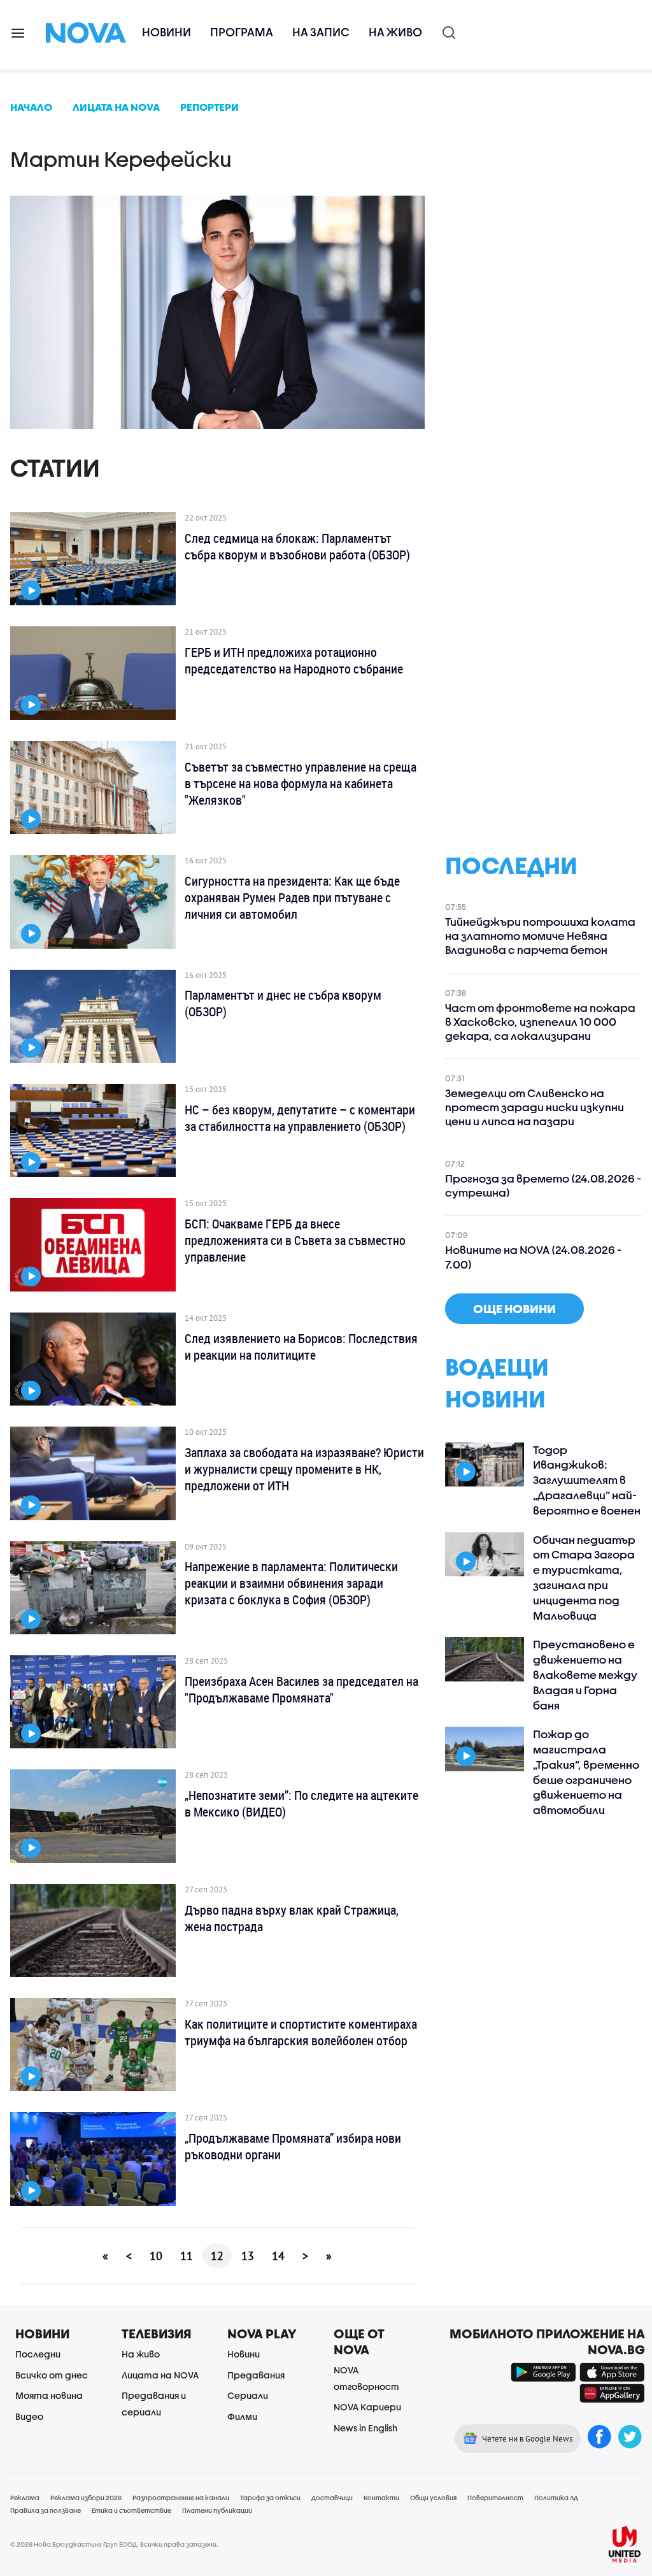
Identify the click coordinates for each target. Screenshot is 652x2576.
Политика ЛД (556, 2498)
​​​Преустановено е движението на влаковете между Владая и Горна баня (585, 1674)
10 (156, 2256)
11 (187, 2256)
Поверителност (495, 2498)
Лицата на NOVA (160, 2375)
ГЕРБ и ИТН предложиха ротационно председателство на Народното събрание (294, 661)
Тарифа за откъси (270, 2498)
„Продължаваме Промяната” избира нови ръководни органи (293, 2147)
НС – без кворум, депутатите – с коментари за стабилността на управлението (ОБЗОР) (300, 1118)
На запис (321, 32)
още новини (514, 1309)
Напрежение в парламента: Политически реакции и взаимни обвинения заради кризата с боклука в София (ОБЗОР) (291, 1583)
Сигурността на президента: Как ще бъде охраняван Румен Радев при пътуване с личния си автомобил (292, 898)
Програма (242, 32)
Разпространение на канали (181, 2498)
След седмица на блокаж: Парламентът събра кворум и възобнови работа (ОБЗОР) (297, 547)
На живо (395, 32)
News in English (365, 2428)
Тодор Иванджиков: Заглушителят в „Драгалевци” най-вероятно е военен (587, 1480)
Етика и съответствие (131, 2510)
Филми (242, 2416)
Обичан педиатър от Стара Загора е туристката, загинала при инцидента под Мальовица (584, 1578)
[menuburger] (18, 32)
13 (248, 2256)
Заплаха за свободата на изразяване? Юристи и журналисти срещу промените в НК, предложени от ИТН (304, 1469)
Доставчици (332, 2498)
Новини (167, 32)
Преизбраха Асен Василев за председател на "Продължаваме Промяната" (301, 1690)
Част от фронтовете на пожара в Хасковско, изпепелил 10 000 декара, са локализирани (540, 1022)
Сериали (248, 2395)
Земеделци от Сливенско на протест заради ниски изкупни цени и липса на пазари (535, 1107)
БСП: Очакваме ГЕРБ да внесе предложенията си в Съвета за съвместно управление (295, 1241)
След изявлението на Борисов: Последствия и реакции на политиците (301, 1347)
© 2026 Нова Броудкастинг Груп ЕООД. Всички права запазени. (114, 2544)
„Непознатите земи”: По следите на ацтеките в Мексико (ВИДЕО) (301, 1804)
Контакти (381, 2498)
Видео (29, 2416)
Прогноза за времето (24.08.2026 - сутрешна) (543, 1185)
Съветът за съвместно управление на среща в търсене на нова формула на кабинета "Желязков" (301, 784)
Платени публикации (217, 2510)
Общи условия (433, 2498)
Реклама (25, 2498)
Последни (38, 2354)
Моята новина (49, 2395)
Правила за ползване (46, 2510)
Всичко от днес (52, 2375)
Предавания (256, 2375)
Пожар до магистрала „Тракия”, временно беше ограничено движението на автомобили (586, 1772)
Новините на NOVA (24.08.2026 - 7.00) (533, 1257)
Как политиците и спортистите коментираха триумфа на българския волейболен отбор (301, 2033)
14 (278, 2256)
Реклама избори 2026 (86, 2498)
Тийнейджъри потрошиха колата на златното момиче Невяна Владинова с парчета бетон (540, 936)
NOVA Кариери (367, 2407)
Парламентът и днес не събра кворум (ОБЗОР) (283, 1004)
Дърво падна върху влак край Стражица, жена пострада (292, 1918)
